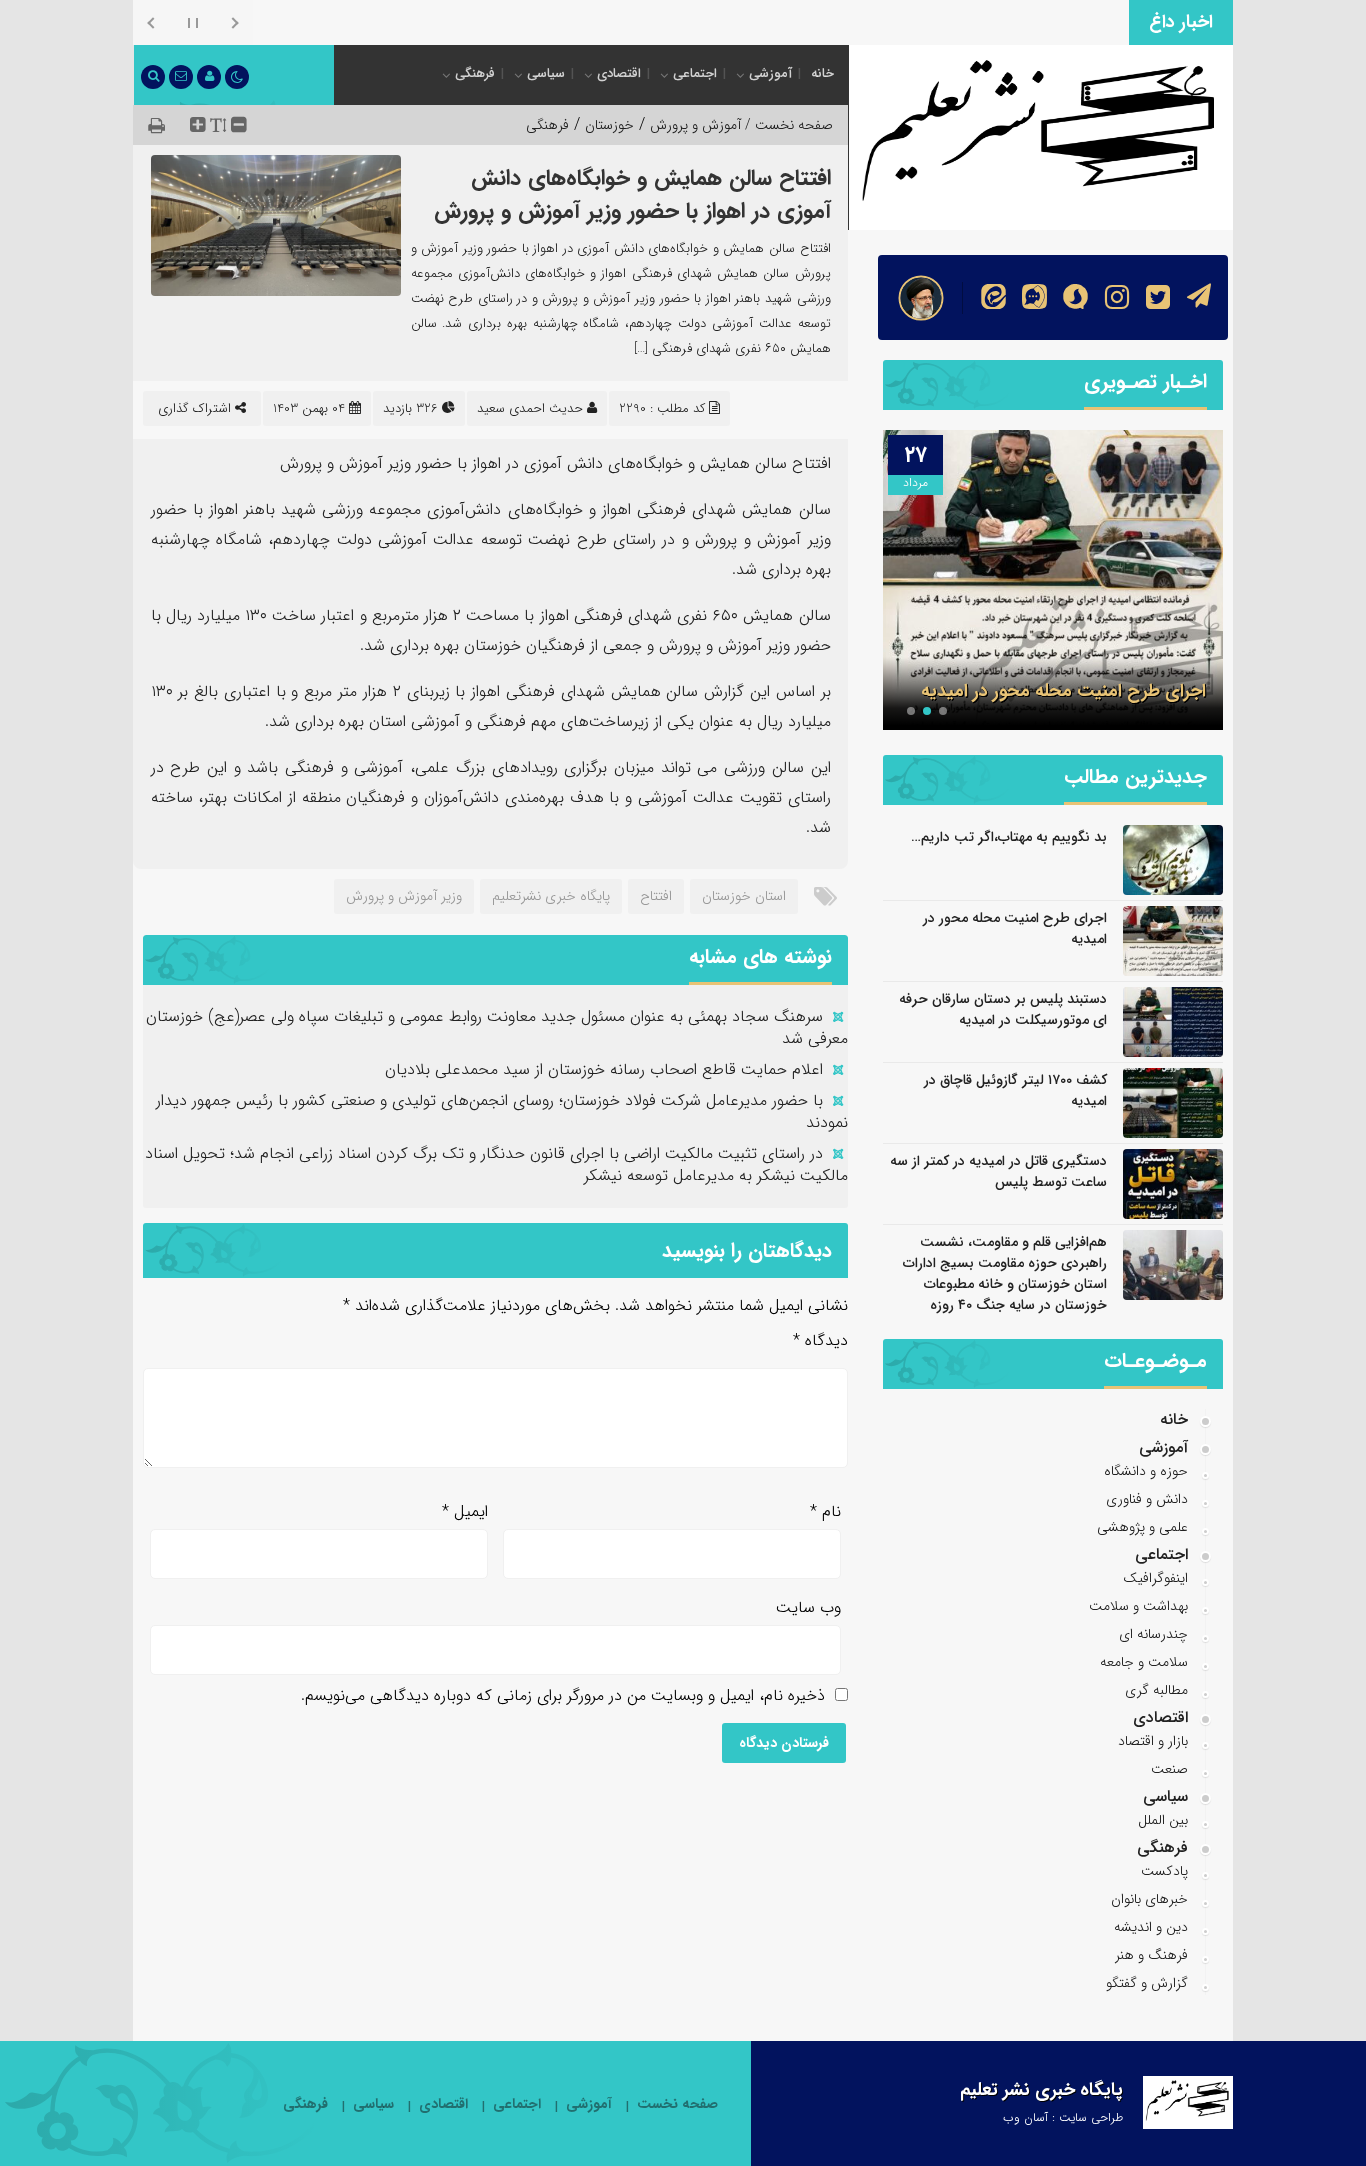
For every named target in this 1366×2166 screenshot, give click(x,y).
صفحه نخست (677, 2104)
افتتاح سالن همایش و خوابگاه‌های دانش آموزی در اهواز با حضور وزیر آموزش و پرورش (632, 194)
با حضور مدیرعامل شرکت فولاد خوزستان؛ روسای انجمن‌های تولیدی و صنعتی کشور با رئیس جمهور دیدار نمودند (502, 1111)
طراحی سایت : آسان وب (1063, 2117)
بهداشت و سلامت (1138, 1606)
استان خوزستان (744, 896)
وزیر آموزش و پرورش (404, 896)
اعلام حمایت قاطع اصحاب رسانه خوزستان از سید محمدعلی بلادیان (604, 1069)
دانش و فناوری (1147, 1499)
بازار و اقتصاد (1153, 1741)
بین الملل (1163, 1820)
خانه (822, 73)
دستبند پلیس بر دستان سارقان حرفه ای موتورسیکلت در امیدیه (1003, 1009)
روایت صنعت (1087, 19)
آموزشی (770, 73)
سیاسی (546, 73)
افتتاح (656, 896)
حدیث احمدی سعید (530, 408)
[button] (943, 711)
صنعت (1169, 1769)
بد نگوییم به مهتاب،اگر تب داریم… (1009, 837)
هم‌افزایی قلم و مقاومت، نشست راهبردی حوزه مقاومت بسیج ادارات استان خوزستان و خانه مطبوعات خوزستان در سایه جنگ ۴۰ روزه (1005, 1273)
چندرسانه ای (1153, 1634)
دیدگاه (820, 1340)
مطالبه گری (1156, 1690)
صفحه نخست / (787, 125)
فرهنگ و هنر (1151, 1955)
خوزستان (609, 125)
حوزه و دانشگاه (1146, 1471)
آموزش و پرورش (695, 125)
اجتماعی (695, 73)
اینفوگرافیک (1155, 1578)
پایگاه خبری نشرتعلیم (551, 896)
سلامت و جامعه (1144, 1662)
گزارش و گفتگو (1147, 1983)
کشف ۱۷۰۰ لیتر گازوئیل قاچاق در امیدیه (1015, 1090)
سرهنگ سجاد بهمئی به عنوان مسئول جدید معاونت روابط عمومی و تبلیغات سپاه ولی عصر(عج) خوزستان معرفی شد (497, 1027)
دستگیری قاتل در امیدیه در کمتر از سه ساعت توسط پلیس (998, 1171)
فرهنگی (475, 73)
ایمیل (465, 1511)
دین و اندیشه (1151, 1927)
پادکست (1164, 1871)
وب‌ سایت (808, 1607)
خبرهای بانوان (1149, 1899)
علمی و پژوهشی (1142, 1527)
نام (825, 1511)
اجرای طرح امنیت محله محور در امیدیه (1063, 691)
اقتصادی (619, 73)
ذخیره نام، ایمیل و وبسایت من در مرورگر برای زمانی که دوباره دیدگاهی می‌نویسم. (563, 1695)
